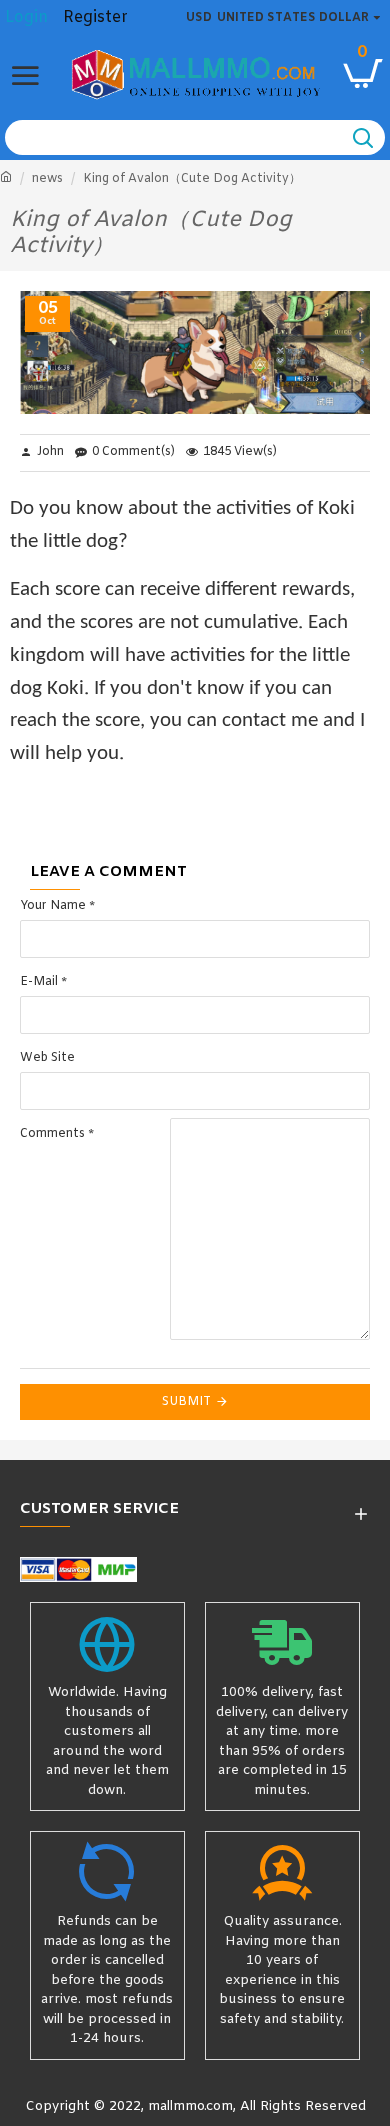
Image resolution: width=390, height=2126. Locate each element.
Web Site (47, 1058)
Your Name (53, 906)
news (47, 179)
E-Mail (39, 982)
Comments (52, 1134)
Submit (186, 1402)
